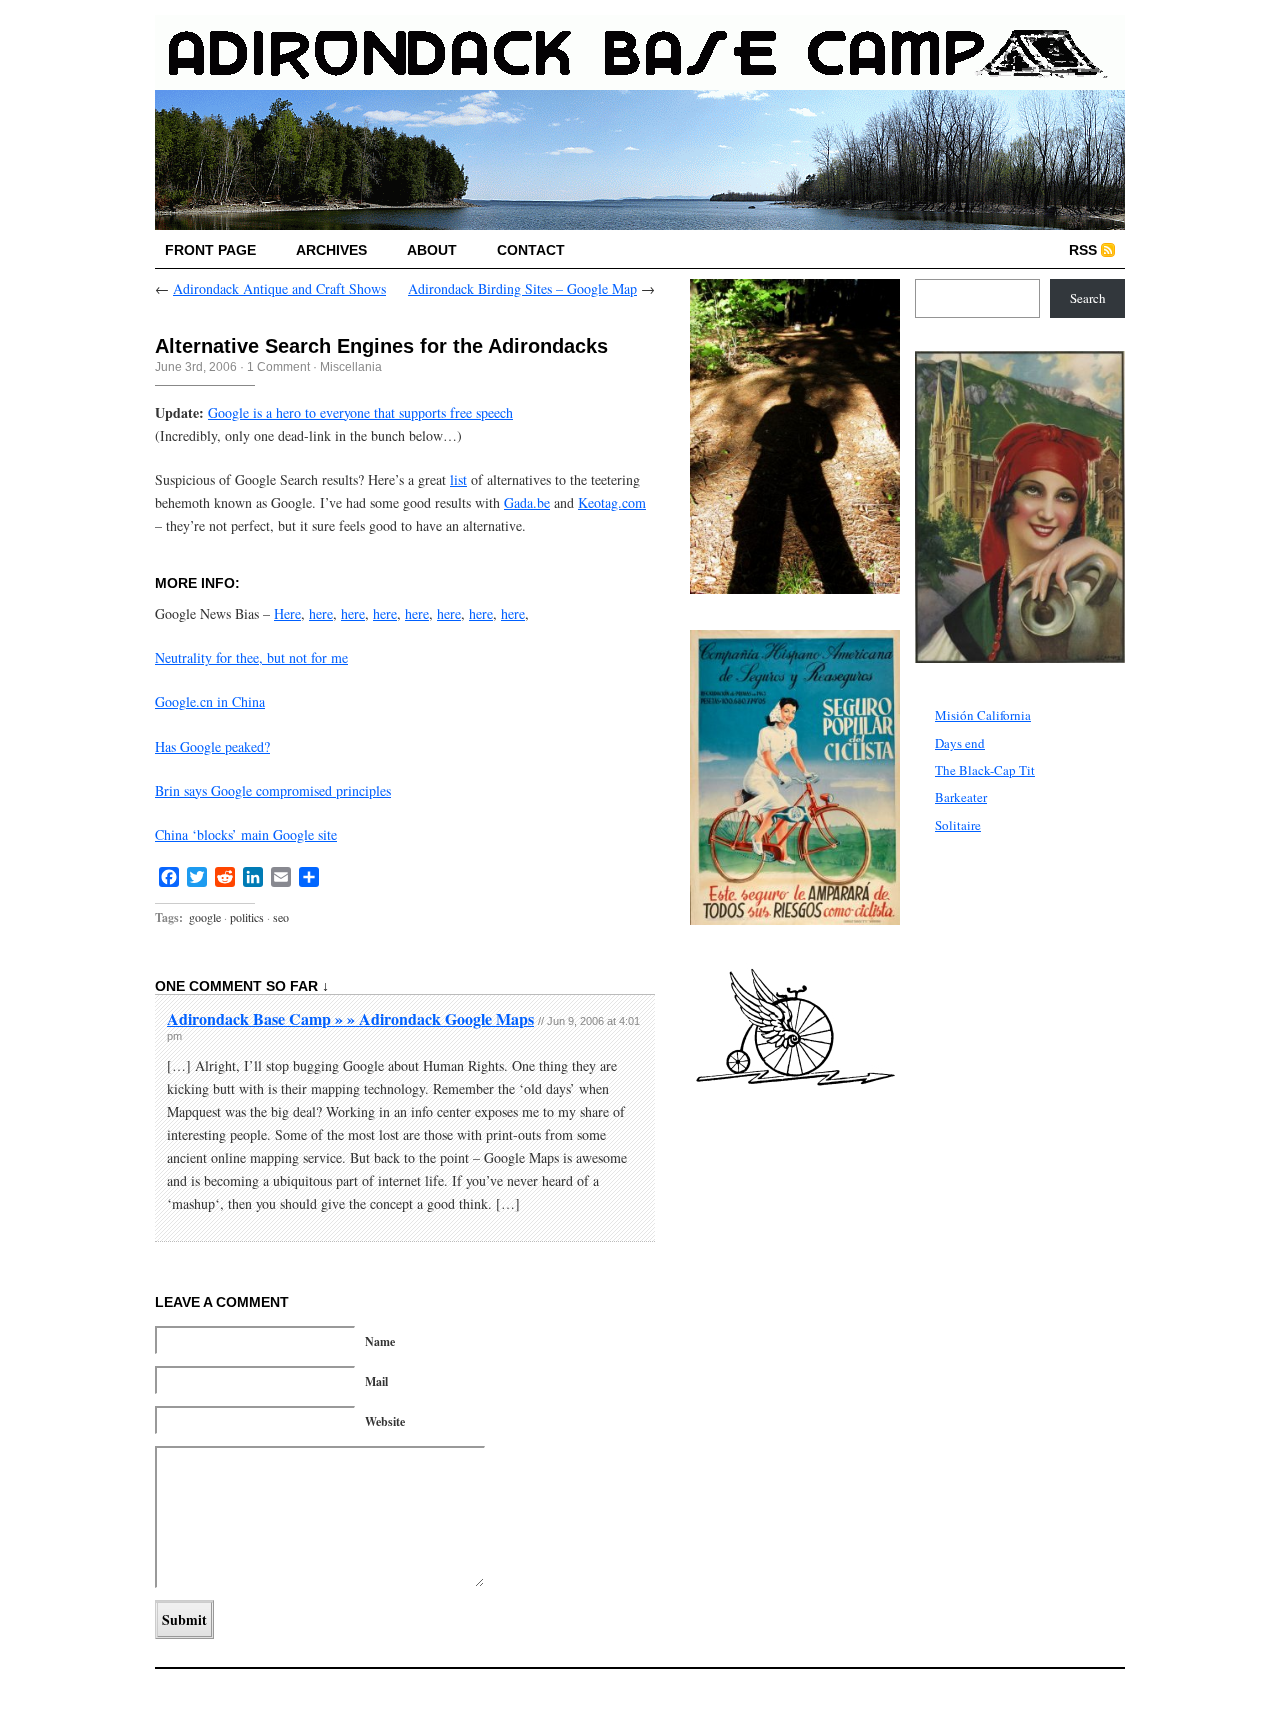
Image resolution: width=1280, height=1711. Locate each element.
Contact (531, 250)
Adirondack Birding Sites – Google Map (522, 288)
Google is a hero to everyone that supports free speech (360, 412)
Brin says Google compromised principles (273, 790)
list (458, 479)
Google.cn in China (210, 701)
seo (281, 917)
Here (287, 613)
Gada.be (527, 502)
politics (247, 917)
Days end (960, 743)
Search (1088, 298)
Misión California (983, 715)
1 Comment (278, 367)
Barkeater (961, 797)
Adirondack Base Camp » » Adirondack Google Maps (350, 1018)
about (432, 250)
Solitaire (958, 825)
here (321, 613)
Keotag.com (612, 502)
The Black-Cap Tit (985, 770)
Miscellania (351, 367)
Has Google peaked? (212, 746)
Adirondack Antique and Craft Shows (279, 288)
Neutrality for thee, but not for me (251, 657)
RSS (1083, 250)
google (205, 917)
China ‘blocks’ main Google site (246, 834)
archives (331, 250)
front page (210, 250)
